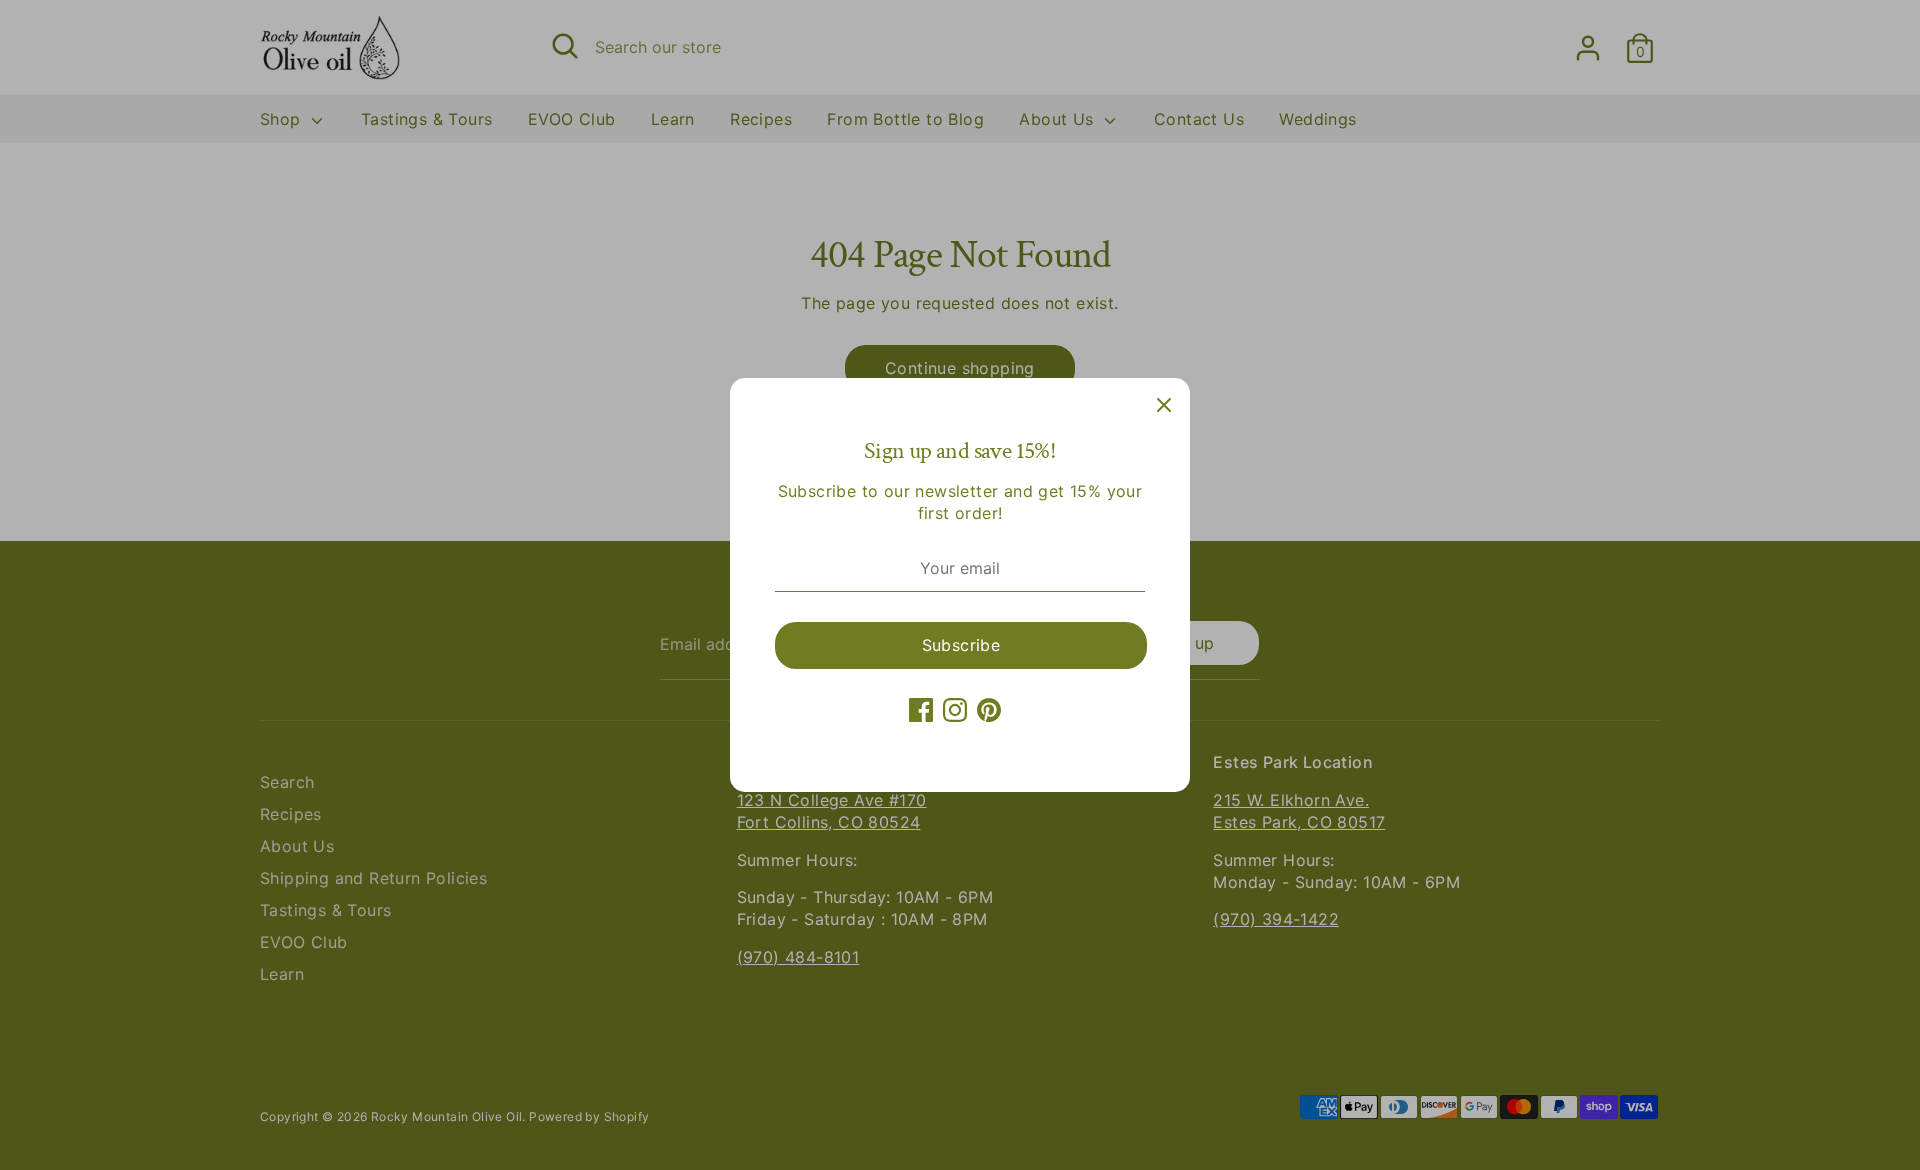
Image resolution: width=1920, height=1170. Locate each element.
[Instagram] (955, 710)
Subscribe (961, 645)
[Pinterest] (989, 710)
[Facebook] (921, 710)
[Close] (1164, 404)
